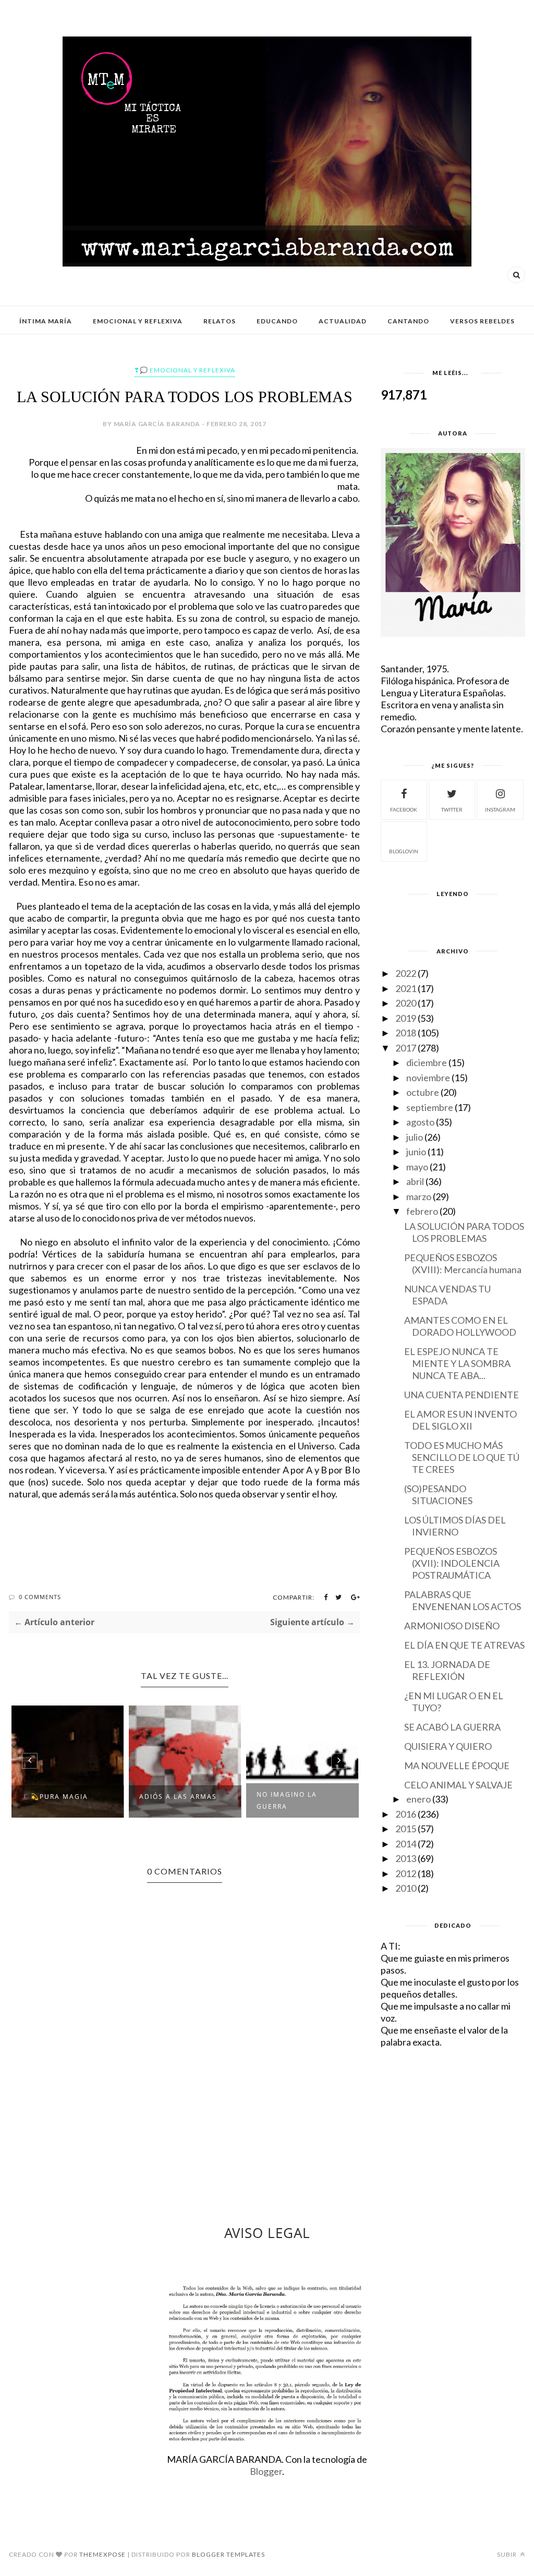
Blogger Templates (228, 2554)
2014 (406, 1844)
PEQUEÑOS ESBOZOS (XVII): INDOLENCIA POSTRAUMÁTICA (452, 1563)
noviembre (428, 1078)
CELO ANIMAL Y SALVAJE (458, 1785)
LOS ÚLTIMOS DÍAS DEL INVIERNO (455, 1526)
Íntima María (46, 321)
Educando (277, 321)
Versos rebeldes (482, 321)
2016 (406, 1814)
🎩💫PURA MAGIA (55, 1797)
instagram (500, 809)
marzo (419, 1196)
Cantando (408, 321)
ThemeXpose (102, 2554)
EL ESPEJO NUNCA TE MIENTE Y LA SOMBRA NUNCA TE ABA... (457, 1363)
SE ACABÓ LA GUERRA (452, 1727)
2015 (406, 1829)
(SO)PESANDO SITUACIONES (438, 1495)
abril (415, 1181)
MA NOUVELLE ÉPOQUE (457, 1765)
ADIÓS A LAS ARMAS (178, 1797)
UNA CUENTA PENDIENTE (462, 1395)
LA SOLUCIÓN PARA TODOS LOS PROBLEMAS (464, 1232)
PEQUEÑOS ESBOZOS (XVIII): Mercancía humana (463, 1263)
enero (418, 1799)
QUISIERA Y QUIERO (448, 1746)
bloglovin (404, 851)
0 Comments (40, 1597)
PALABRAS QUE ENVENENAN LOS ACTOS (463, 1600)
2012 (406, 1873)
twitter (452, 809)
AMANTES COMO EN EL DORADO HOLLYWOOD (460, 1326)
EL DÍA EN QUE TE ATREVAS (464, 1645)
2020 (406, 1003)
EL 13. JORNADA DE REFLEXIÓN (447, 1670)
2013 (406, 1858)
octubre (423, 1092)
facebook (404, 809)
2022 (406, 973)
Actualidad (343, 321)
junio (416, 1152)
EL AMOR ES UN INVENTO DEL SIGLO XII (460, 1420)
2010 (406, 1888)
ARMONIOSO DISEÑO (452, 1626)
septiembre (430, 1107)
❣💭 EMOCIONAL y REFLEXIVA (185, 370)
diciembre (427, 1062)
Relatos (220, 321)
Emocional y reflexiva (138, 321)
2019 (406, 1018)
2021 (406, 988)
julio (415, 1137)
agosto (420, 1122)
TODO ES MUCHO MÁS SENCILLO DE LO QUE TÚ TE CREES (462, 1457)
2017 (406, 1048)
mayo (417, 1167)
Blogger (266, 2471)
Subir (508, 2554)
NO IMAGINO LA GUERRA (287, 1800)
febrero (422, 1211)
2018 (406, 1033)
